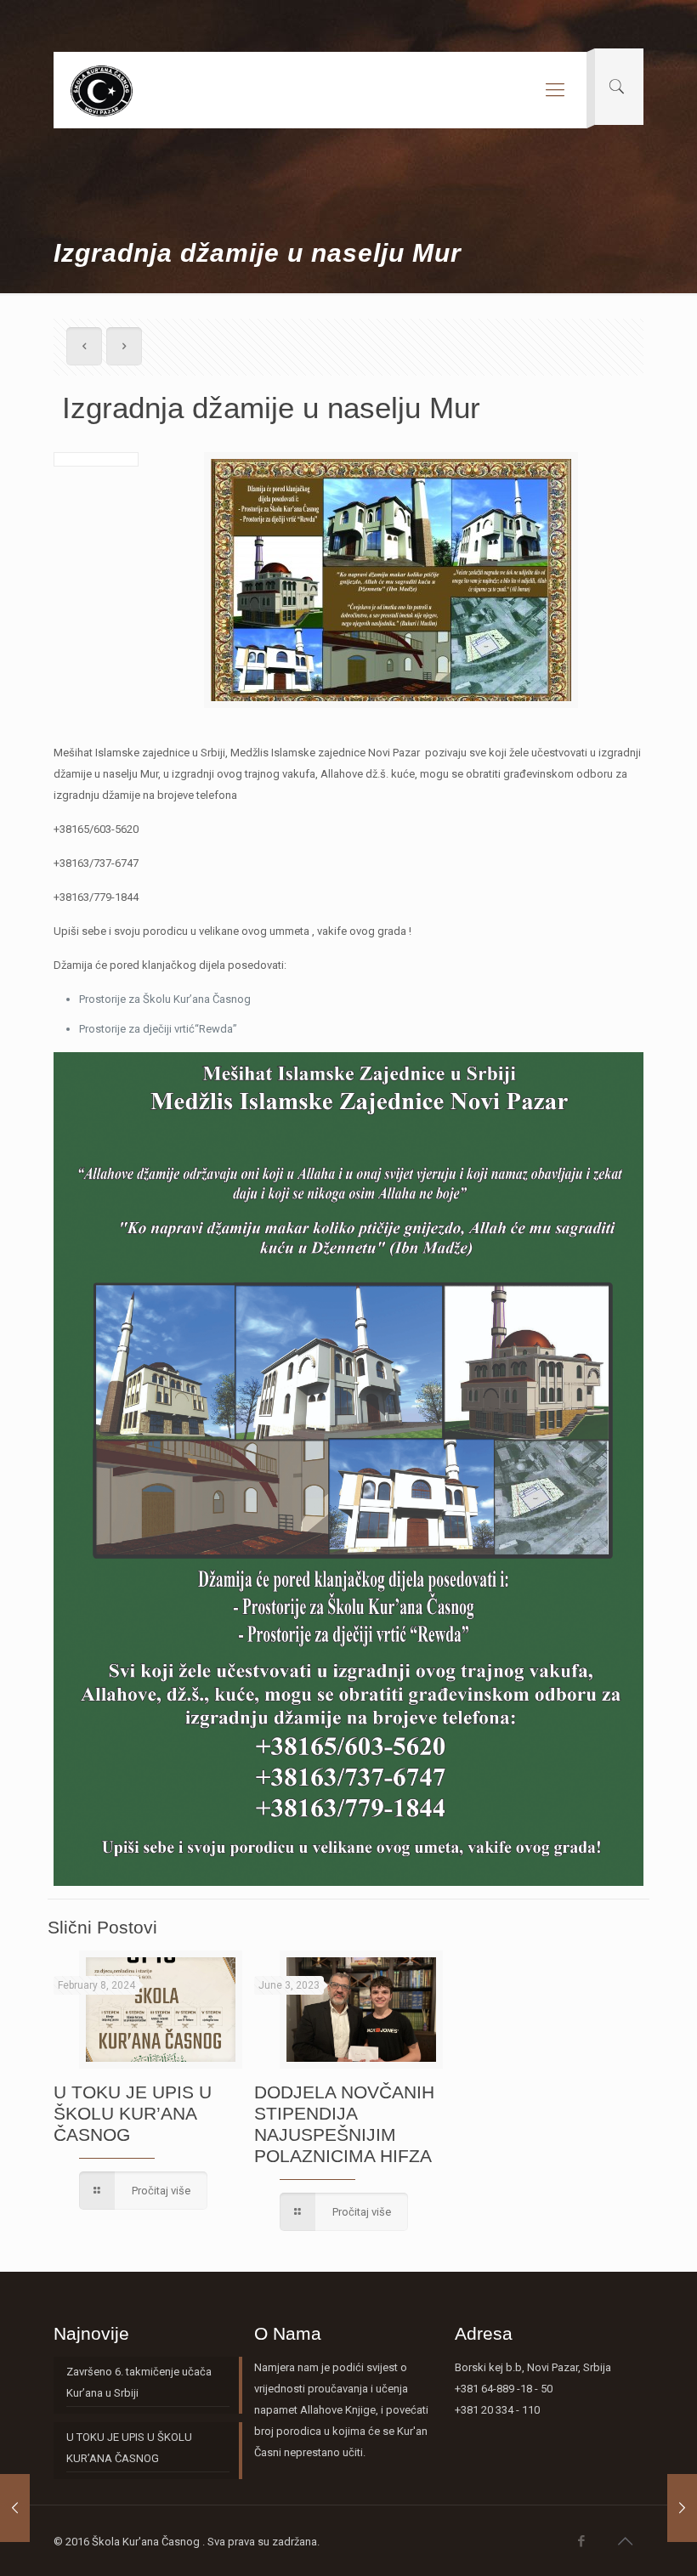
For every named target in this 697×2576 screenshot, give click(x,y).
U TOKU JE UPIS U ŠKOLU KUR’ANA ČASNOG (133, 2113)
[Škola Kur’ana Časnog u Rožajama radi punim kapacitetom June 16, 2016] (682, 2508)
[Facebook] (582, 2541)
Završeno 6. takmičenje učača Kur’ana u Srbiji (139, 2382)
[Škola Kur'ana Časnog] (102, 90)
